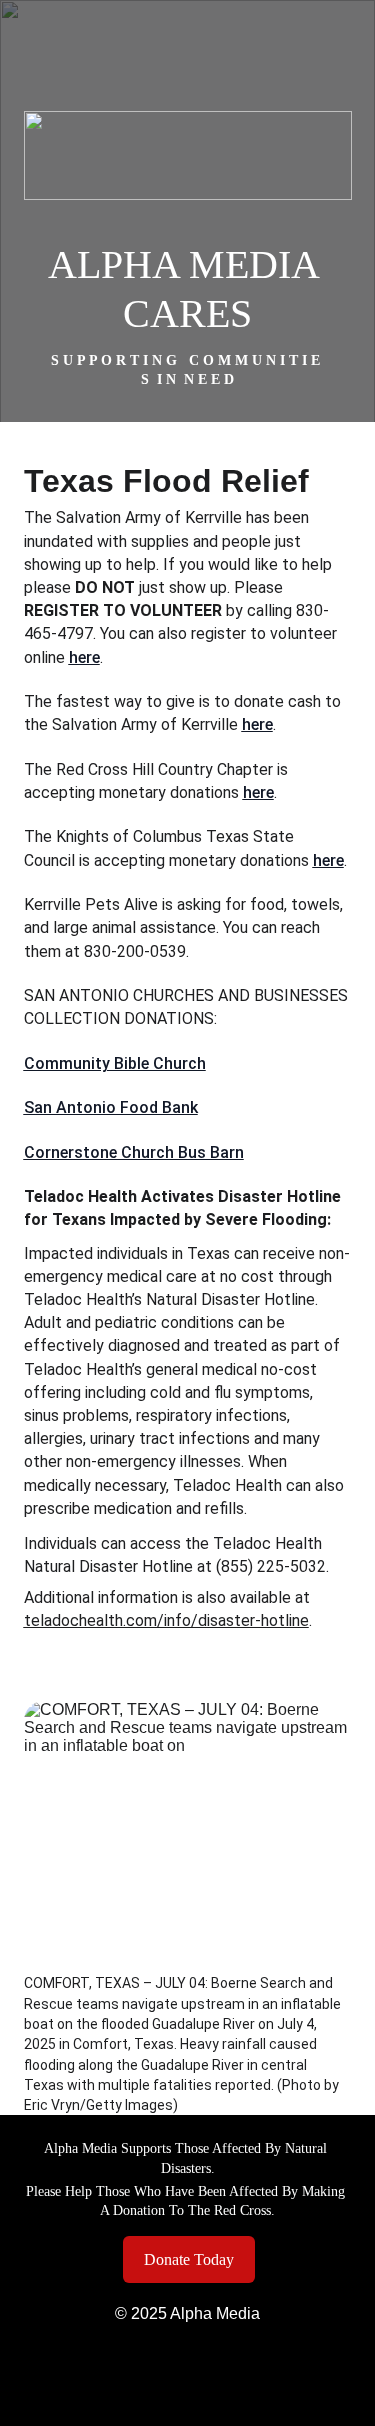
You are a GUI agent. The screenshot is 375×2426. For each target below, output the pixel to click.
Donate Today (189, 2259)
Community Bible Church (115, 1063)
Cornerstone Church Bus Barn (134, 1152)
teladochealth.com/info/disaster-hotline (166, 1620)
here (84, 657)
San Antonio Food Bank (111, 1107)
